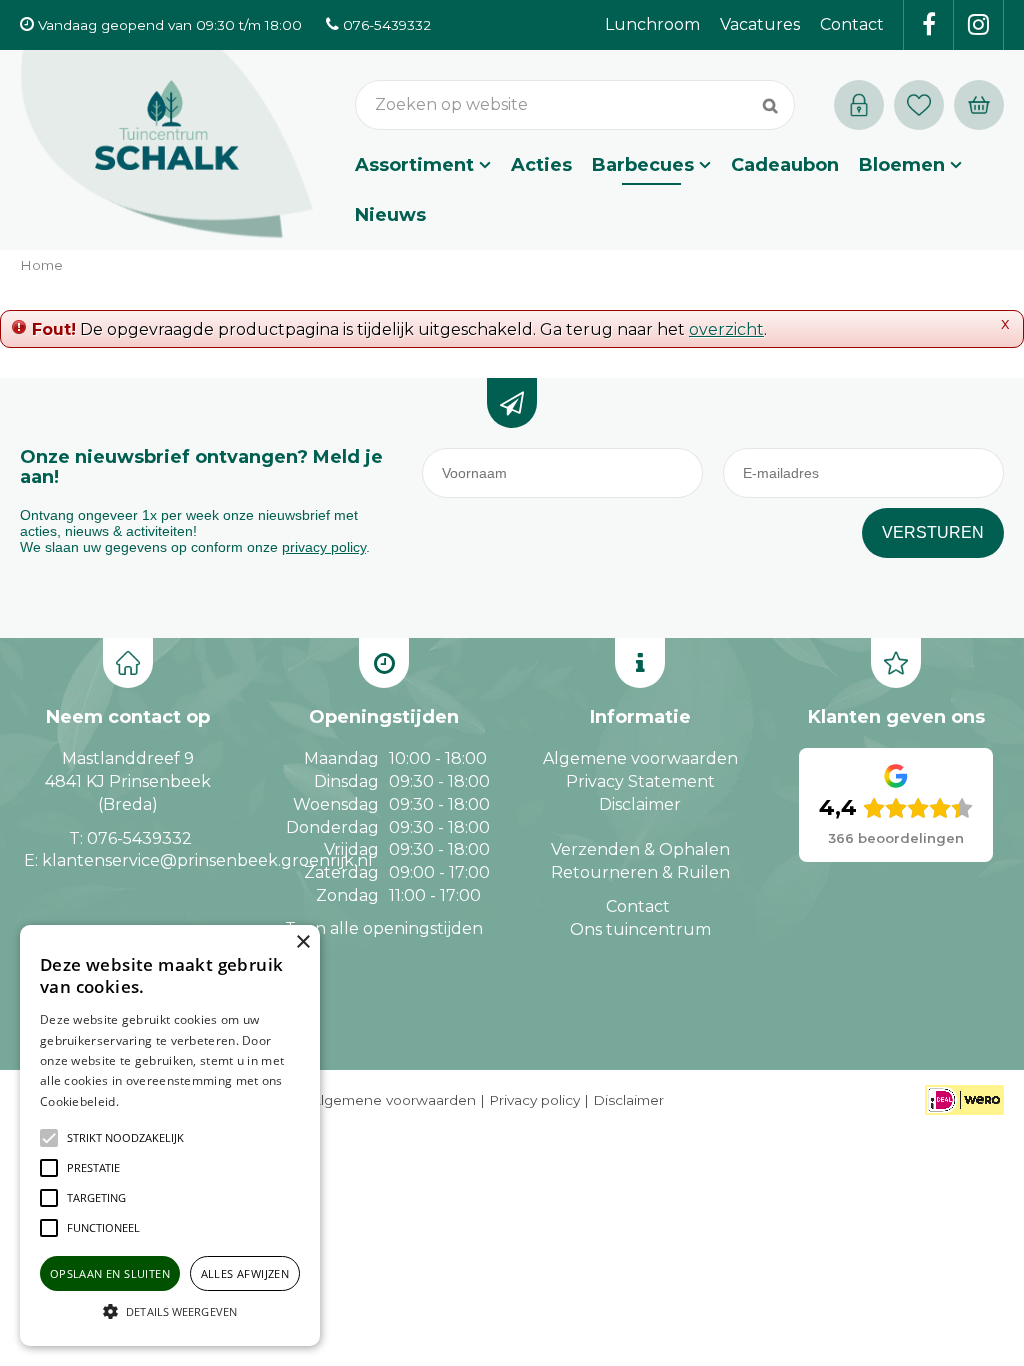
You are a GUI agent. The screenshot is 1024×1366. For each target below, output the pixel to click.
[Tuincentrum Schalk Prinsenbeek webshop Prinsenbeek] (167, 145)
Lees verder (153, 1101)
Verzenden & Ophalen (640, 849)
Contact (638, 906)
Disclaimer (640, 804)
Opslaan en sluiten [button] (110, 1273)
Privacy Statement (640, 781)
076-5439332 (139, 838)
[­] (929, 25)
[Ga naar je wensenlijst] (924, 105)
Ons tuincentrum (640, 929)
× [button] (302, 942)
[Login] (859, 105)
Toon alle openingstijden (384, 928)
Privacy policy (534, 1100)
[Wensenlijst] (919, 105)
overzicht (726, 329)
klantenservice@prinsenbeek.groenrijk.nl (207, 860)
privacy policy (324, 547)
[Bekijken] (979, 105)
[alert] (170, 1135)
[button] (125, 1138)
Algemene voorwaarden (640, 758)
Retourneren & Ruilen (640, 872)
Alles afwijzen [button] (245, 1273)
